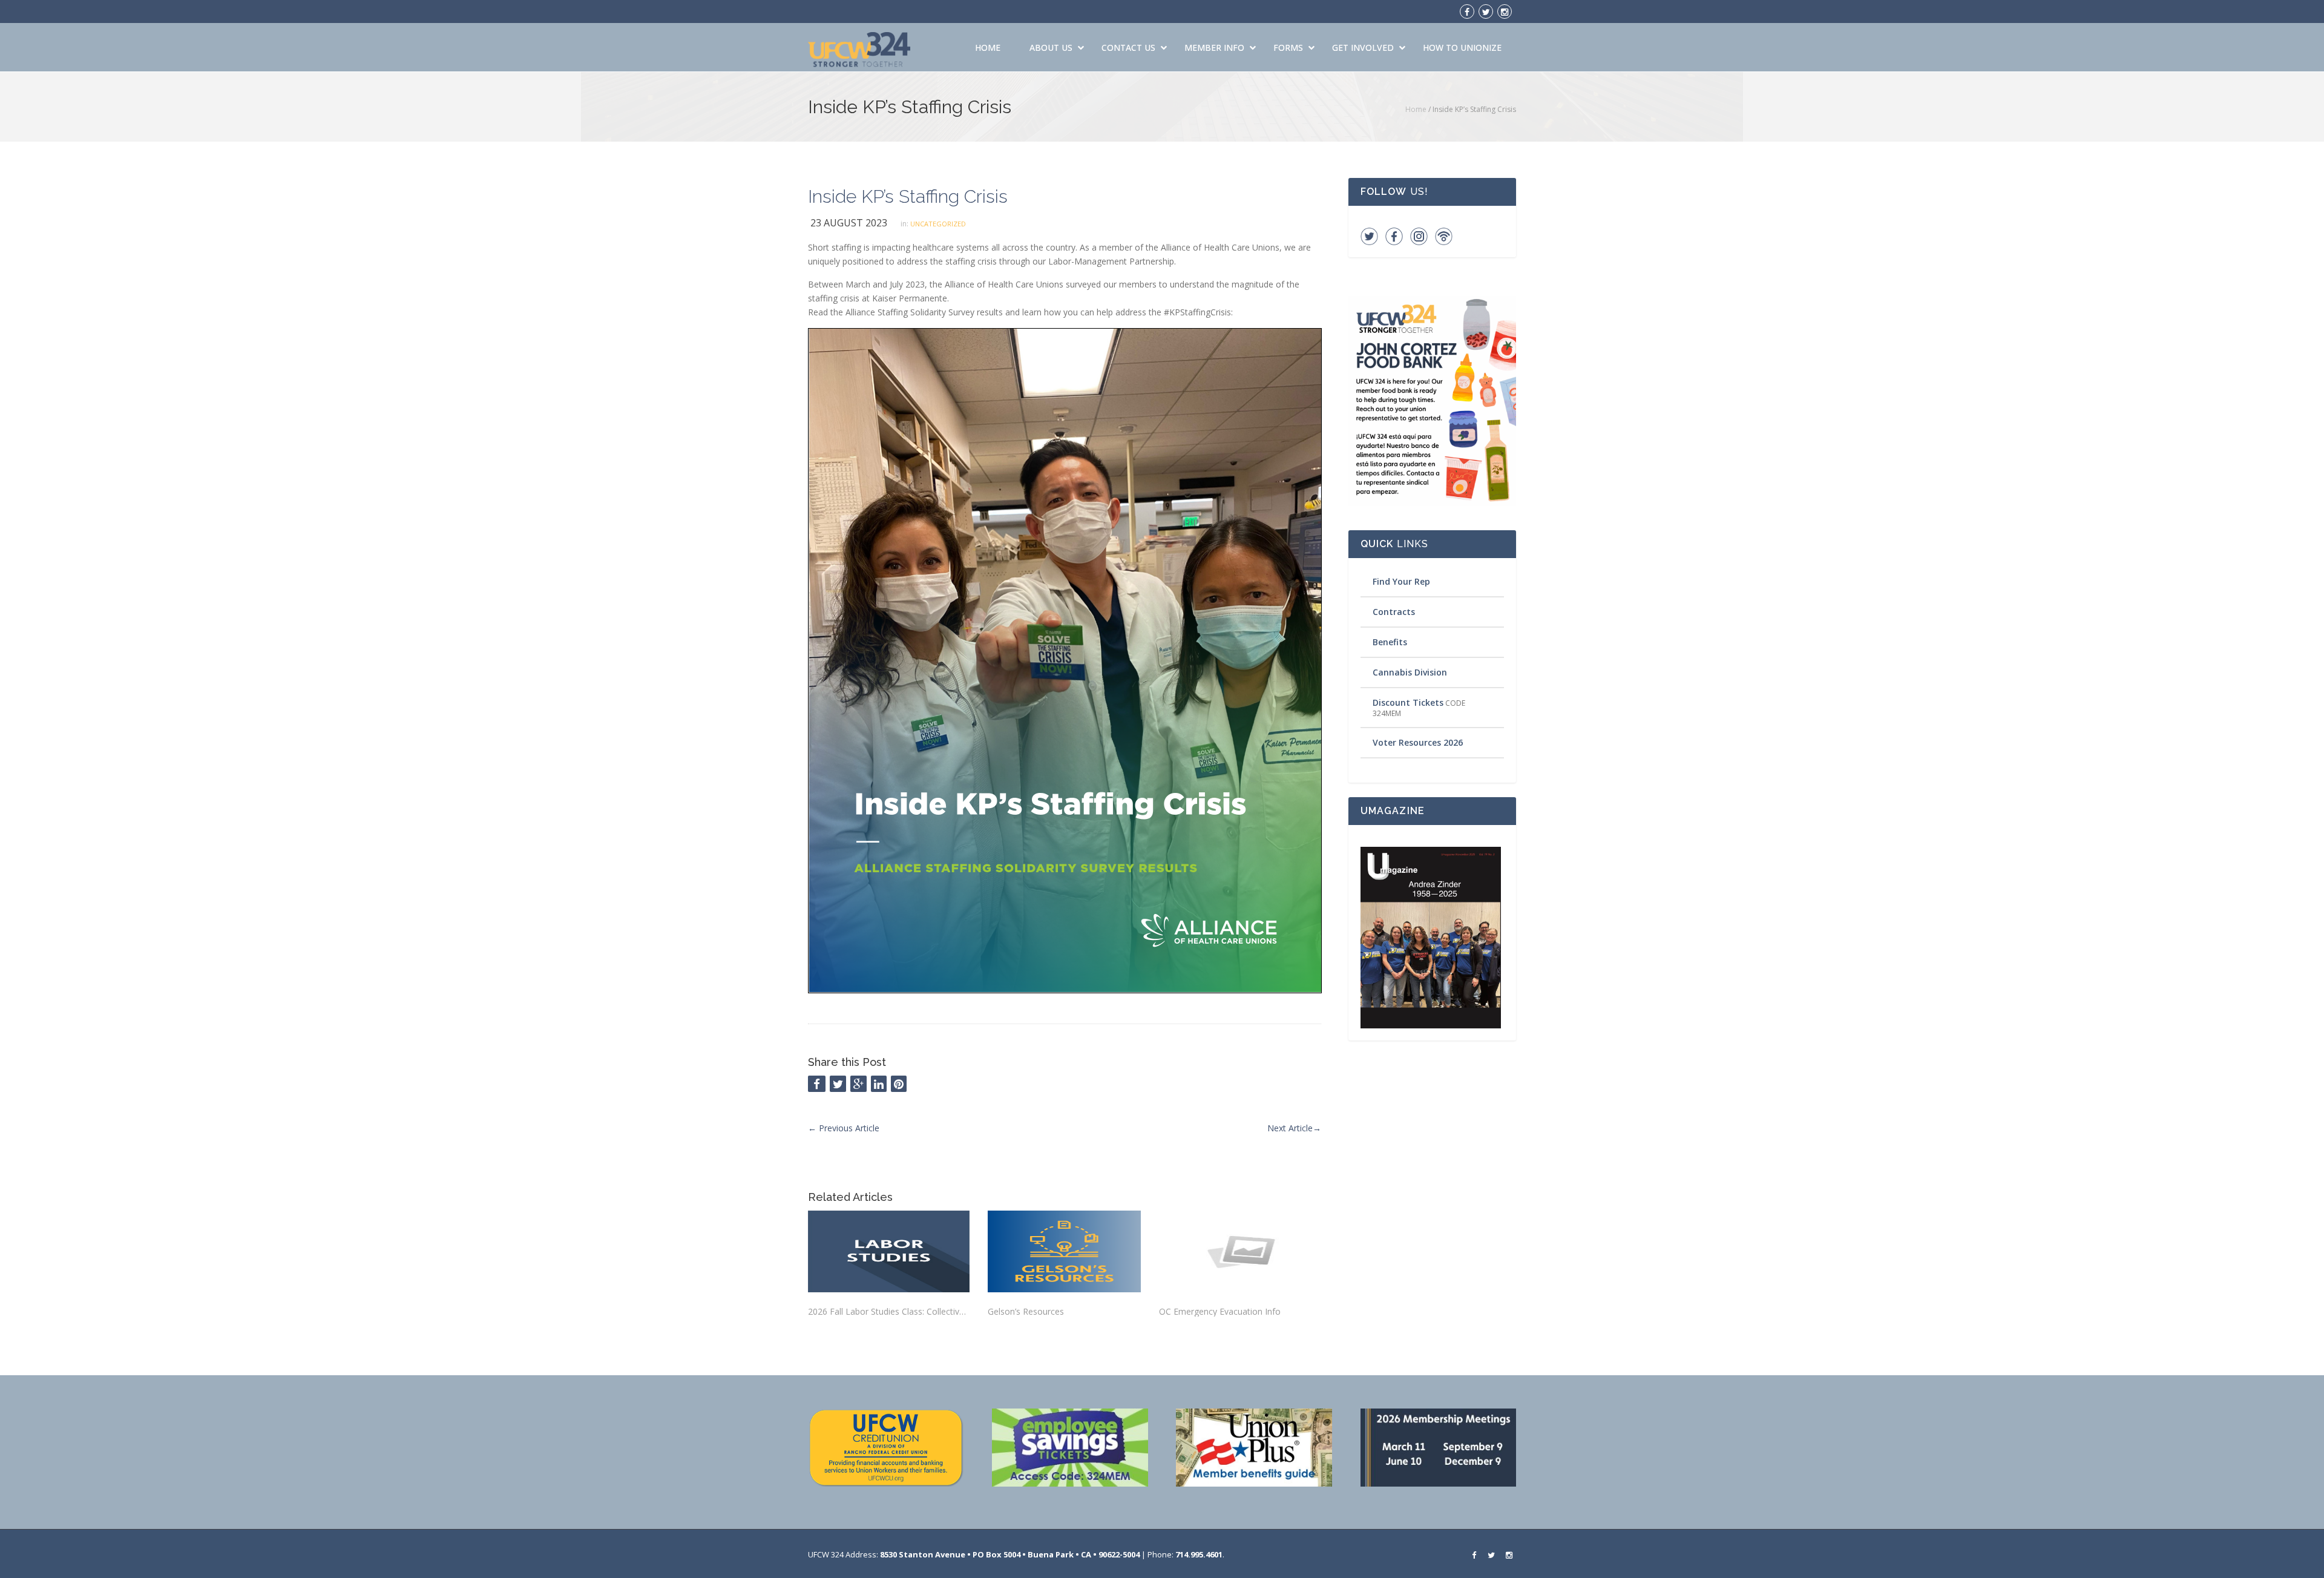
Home (988, 48)
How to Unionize (1462, 48)
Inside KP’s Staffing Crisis (908, 196)
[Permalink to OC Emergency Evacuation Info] (1240, 1251)
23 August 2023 (849, 223)
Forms (1288, 48)
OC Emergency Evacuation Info (1220, 1311)
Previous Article (844, 1128)
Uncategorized (938, 224)
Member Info (1214, 48)
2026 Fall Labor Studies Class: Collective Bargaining (889, 1311)
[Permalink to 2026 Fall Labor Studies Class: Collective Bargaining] (889, 1251)
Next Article (1294, 1128)
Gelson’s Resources (1026, 1311)
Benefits (1390, 642)
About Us (1051, 48)
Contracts (1394, 612)
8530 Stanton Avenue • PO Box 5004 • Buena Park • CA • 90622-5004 (1010, 1554)
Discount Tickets (1408, 702)
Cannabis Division (1410, 672)
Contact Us (1128, 48)
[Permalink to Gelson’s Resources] (1064, 1251)
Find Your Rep (1401, 581)
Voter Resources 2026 (1418, 742)
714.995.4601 (1199, 1554)
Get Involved (1363, 48)
